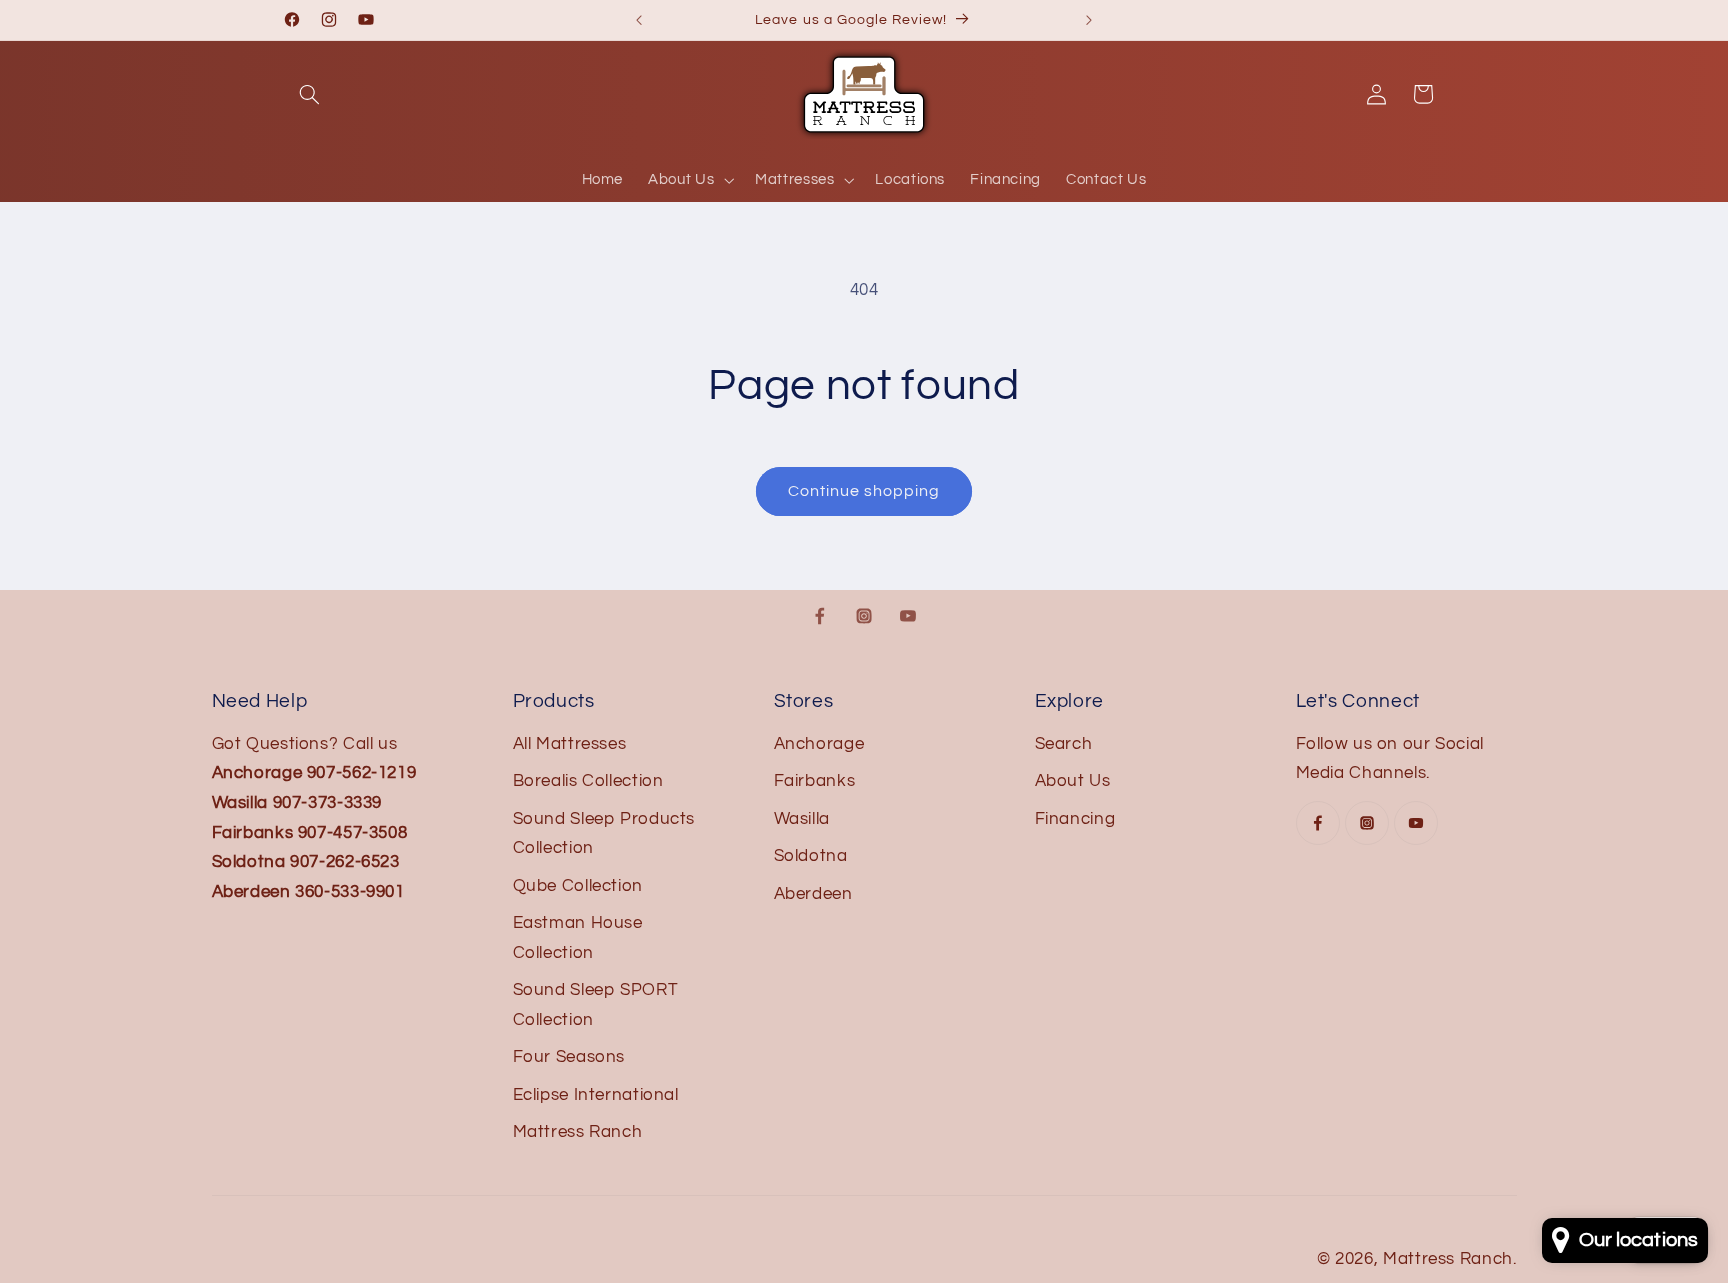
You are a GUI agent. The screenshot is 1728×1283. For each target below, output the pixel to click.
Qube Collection (578, 886)
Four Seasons (569, 1057)
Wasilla (802, 819)
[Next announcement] (1089, 20)
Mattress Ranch (578, 1132)
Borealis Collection (588, 781)
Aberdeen (813, 894)
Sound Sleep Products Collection (604, 834)
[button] (310, 94)
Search (1064, 744)
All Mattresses (570, 744)
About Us (1073, 781)
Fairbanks (815, 781)
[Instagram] (864, 616)
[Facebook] (820, 616)
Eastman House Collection (578, 938)
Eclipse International (596, 1095)
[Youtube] (908, 616)
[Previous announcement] (639, 20)
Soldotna (811, 856)
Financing (1075, 819)
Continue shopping (864, 491)
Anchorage (819, 744)
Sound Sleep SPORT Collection (596, 1005)
